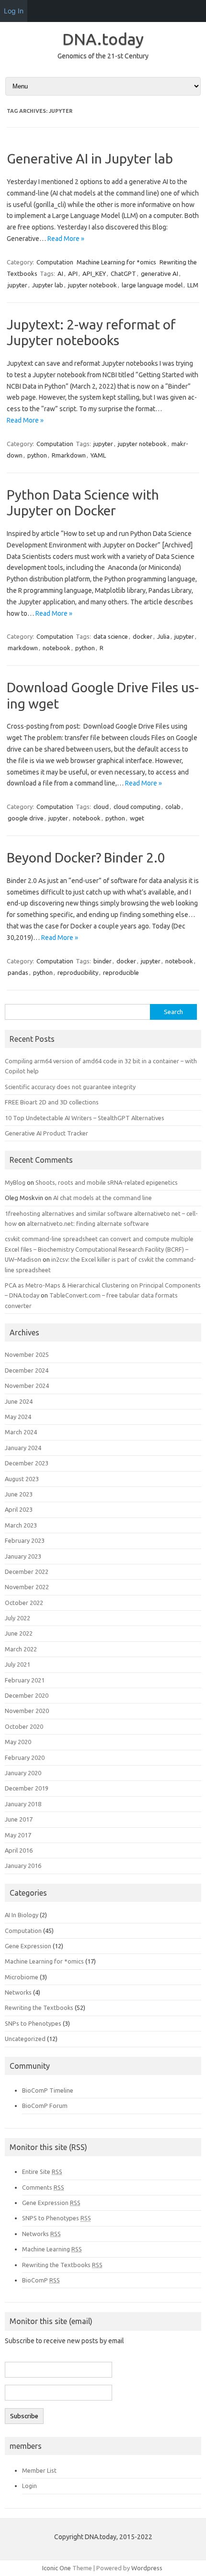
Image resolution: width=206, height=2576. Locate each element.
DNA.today (103, 39)
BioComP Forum (45, 2106)
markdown (23, 648)
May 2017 (18, 1835)
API (73, 273)
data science (111, 636)
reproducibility (78, 972)
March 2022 (21, 1649)
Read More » (66, 239)
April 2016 (19, 1850)
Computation (55, 262)
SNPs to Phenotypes (33, 2023)
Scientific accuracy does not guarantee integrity (70, 1087)
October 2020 (24, 1726)
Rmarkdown (69, 455)
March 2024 (21, 1432)
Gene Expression (28, 1946)
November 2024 (27, 1386)
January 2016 (23, 1866)
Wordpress (147, 2568)
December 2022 (27, 1572)
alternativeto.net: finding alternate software (88, 1223)
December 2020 (27, 1695)
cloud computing (137, 807)
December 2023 (27, 1463)
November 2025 (27, 1354)
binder (103, 961)
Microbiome (22, 1977)
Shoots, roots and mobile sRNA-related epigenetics (107, 1182)
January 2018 (23, 1804)
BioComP (41, 2280)
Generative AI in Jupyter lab (90, 158)
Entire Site (42, 2172)
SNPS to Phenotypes (57, 2218)
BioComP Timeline (48, 2090)
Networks (18, 1992)
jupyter (17, 285)
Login (29, 2486)
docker (143, 636)
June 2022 (19, 1633)
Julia (163, 636)
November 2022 (27, 1587)
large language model (152, 285)
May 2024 (18, 1417)
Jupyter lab (48, 285)
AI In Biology (22, 1915)
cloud (101, 807)
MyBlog (15, 1182)
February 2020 (25, 1757)
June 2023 (19, 1494)
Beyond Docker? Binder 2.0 (86, 857)
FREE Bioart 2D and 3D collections (52, 1102)
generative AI (160, 273)
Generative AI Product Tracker (46, 1133)
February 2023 (25, 1540)
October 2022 (24, 1603)
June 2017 (19, 1819)
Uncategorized (25, 2039)
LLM (193, 285)
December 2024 (27, 1370)
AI (60, 273)
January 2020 (23, 1773)
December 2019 (27, 1788)
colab (173, 807)
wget (137, 818)
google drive (26, 818)
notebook (57, 648)
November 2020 (27, 1711)
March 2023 (21, 1525)
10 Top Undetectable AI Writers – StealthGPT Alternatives (85, 1118)
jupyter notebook (92, 285)
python (37, 455)
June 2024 (19, 1401)
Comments (43, 2187)
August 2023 (22, 1479)
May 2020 (18, 1742)
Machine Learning (52, 2249)
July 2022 (17, 1618)
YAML (98, 455)
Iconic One (57, 2568)
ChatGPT (123, 273)
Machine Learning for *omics (116, 262)
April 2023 (19, 1509)
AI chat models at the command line (103, 1198)
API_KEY (94, 273)
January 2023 (23, 1556)
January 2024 (23, 1448)
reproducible (121, 972)
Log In (14, 11)
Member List (39, 2470)
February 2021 (25, 1680)
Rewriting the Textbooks (39, 2008)
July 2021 (17, 1664)
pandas (18, 972)
